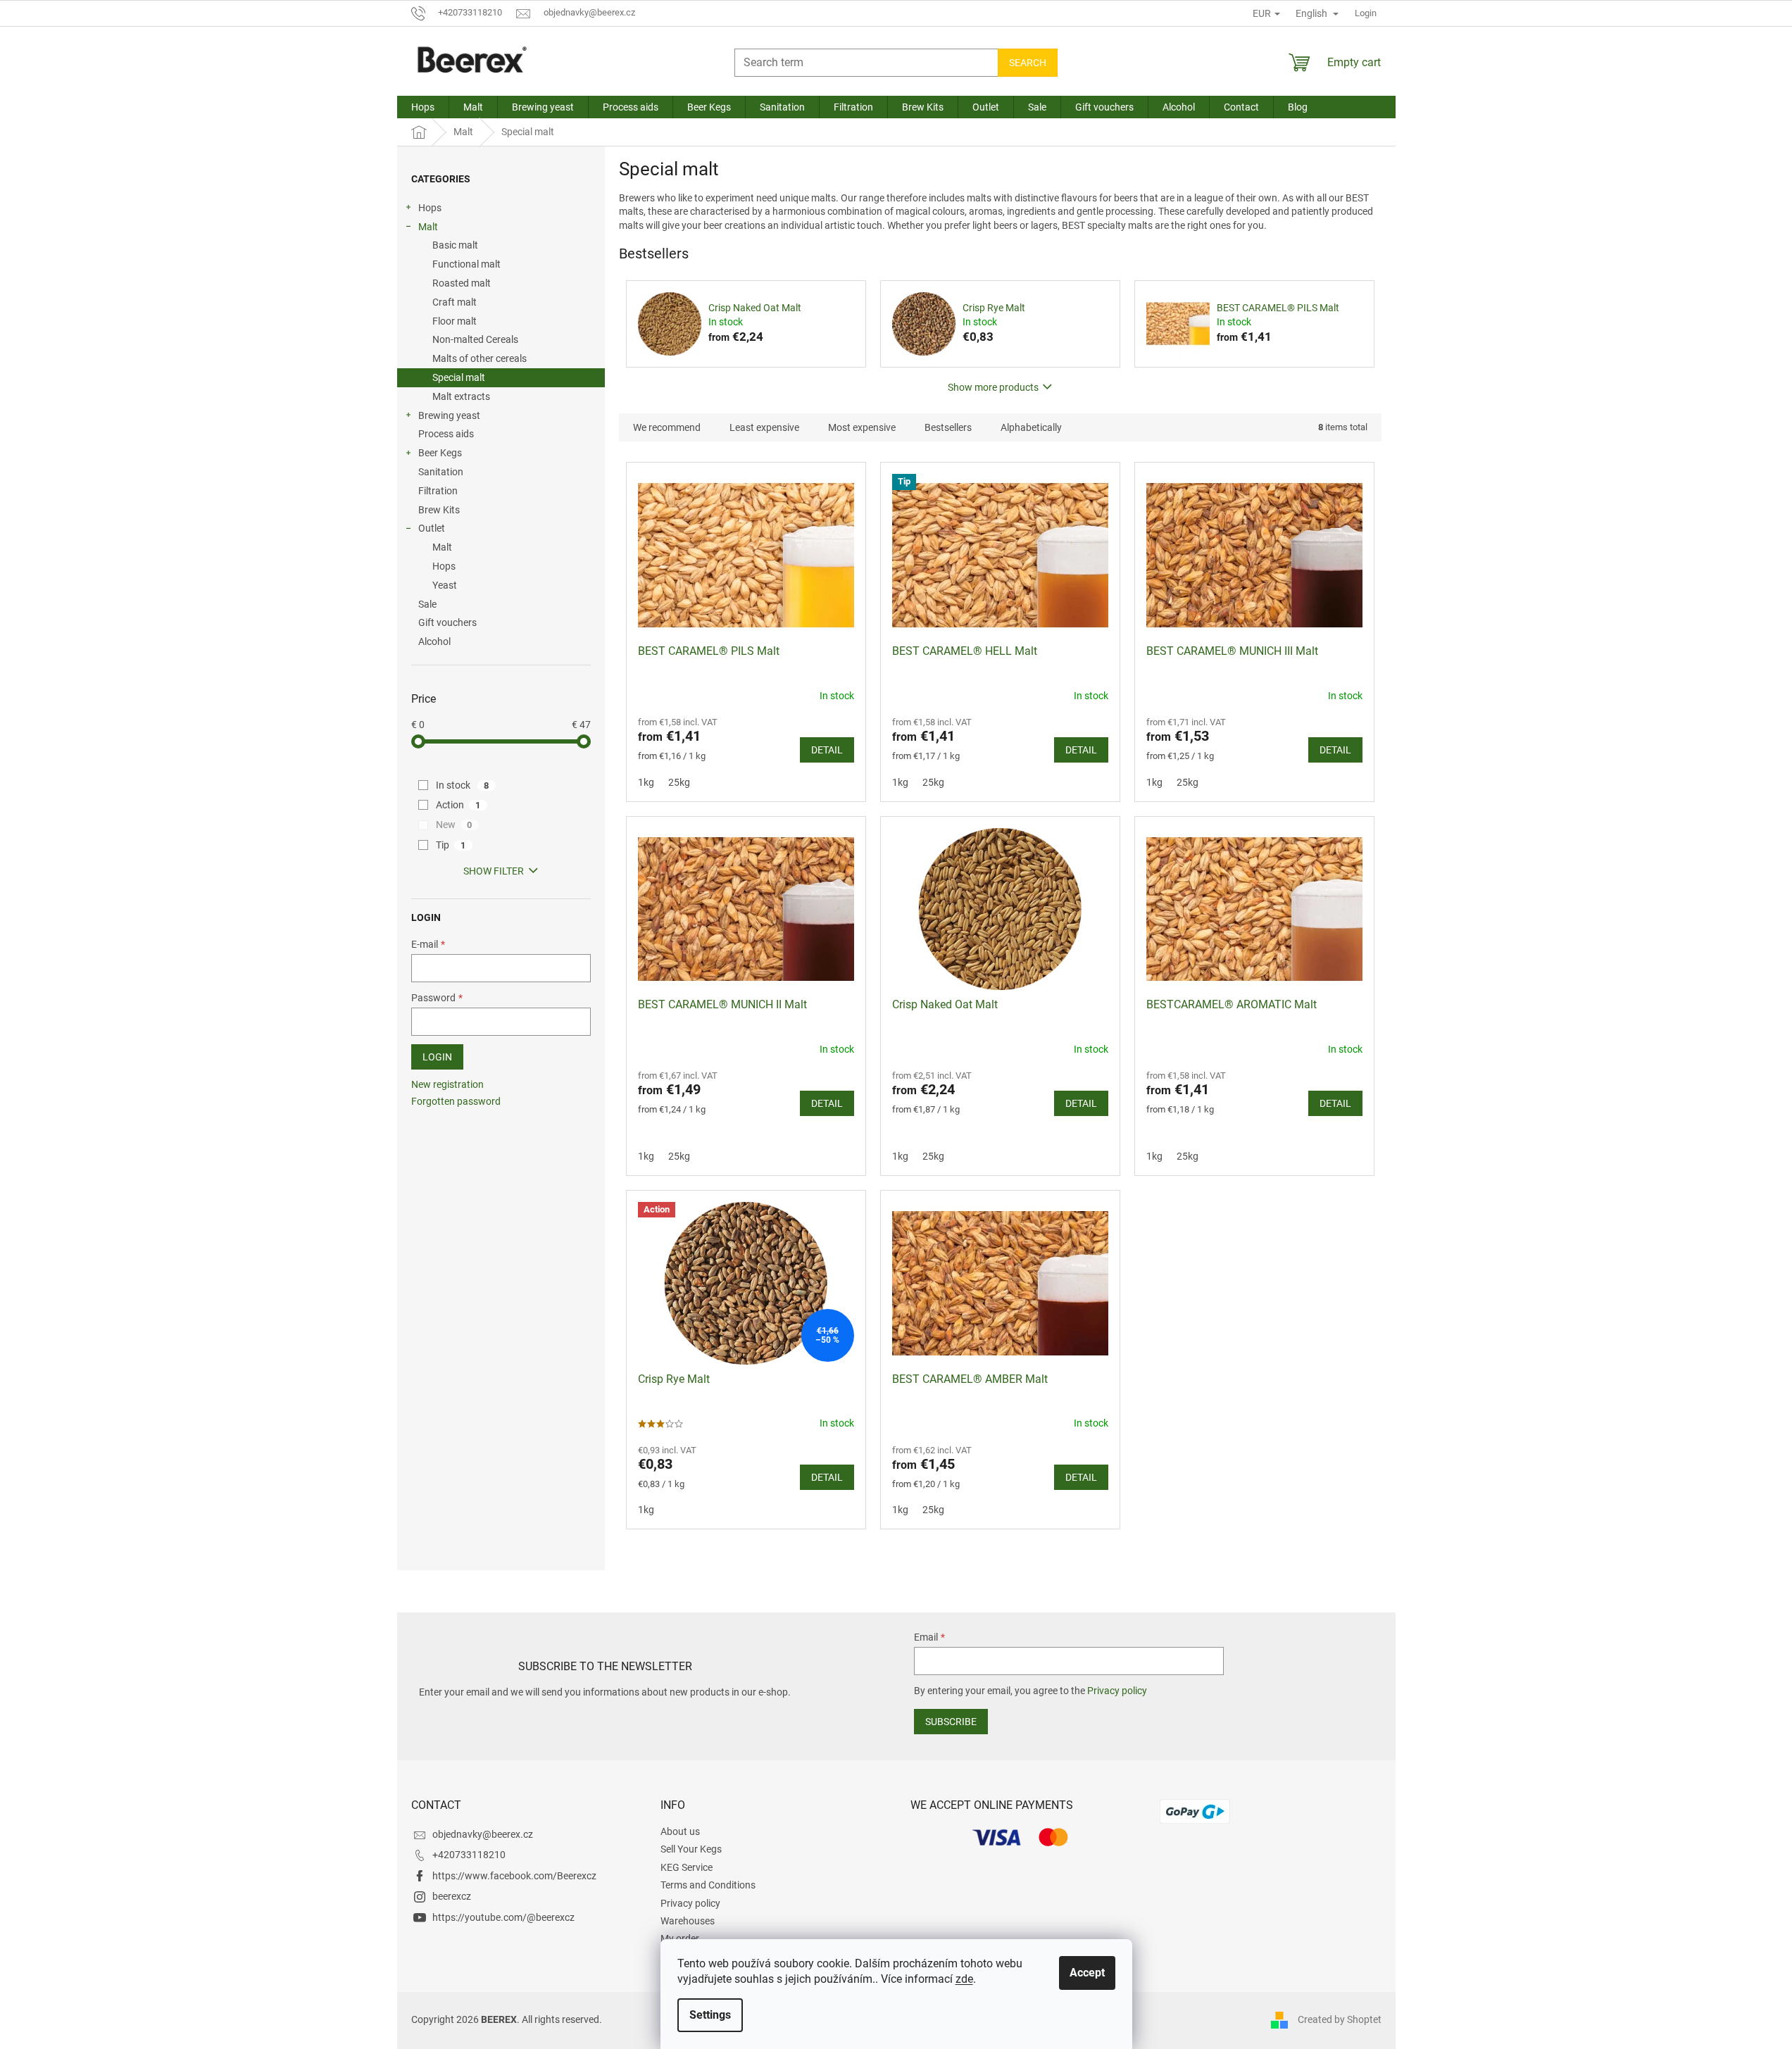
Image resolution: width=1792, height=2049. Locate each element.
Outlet (432, 528)
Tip (451, 845)
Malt (428, 227)
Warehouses (688, 1921)
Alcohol (434, 641)
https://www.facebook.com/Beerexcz (514, 1876)
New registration (447, 1084)
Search (1028, 63)
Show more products (993, 387)
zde (964, 1979)
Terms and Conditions (708, 1885)
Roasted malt (462, 283)
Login (437, 1057)
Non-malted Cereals (475, 339)
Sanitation (441, 472)
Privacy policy (1117, 1691)
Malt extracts (461, 396)
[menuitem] (423, 107)
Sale (427, 604)
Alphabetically (1031, 427)
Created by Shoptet (1340, 2019)
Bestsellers (948, 427)
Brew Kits (439, 510)
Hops (430, 208)
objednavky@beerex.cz (483, 1834)
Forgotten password (456, 1101)
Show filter (494, 871)
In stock (463, 785)
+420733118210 (469, 1855)
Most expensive (862, 427)
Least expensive (764, 427)
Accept (1087, 1973)
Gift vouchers (447, 622)
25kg (679, 782)
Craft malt (455, 302)
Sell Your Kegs (691, 1849)
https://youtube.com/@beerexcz (503, 1917)
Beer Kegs (440, 453)
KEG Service (687, 1867)
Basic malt (455, 245)
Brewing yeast (449, 415)
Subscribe (951, 1722)
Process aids (446, 434)
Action (458, 805)
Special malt (459, 377)
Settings (710, 2015)
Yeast (445, 585)
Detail (827, 750)
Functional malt (466, 264)
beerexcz (452, 1896)
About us (680, 1831)
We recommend (667, 427)
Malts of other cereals (480, 358)
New (454, 825)
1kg (646, 782)
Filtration (438, 491)
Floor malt (455, 321)
